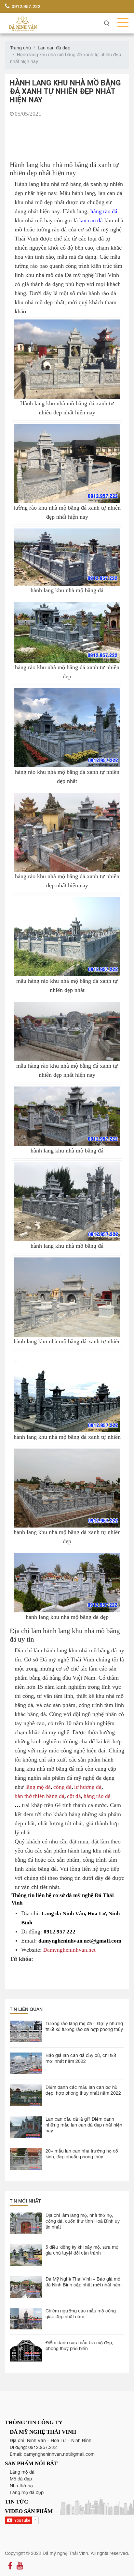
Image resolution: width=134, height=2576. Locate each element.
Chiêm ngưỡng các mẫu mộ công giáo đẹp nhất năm (81, 2314)
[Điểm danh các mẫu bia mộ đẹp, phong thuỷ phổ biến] (26, 2351)
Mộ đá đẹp (21, 2479)
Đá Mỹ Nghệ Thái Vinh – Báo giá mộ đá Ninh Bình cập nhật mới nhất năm (84, 2282)
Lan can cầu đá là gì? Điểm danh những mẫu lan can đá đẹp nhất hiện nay (84, 2125)
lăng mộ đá (38, 1787)
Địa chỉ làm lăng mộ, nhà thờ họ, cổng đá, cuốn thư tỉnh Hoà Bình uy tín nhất (83, 2221)
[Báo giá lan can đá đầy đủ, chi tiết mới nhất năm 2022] (26, 2063)
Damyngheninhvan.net (69, 1950)
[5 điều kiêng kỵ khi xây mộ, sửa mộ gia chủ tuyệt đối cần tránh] (26, 2255)
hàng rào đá (104, 211)
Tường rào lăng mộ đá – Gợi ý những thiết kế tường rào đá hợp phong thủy (84, 2026)
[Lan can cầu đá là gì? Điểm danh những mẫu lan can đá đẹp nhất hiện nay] (26, 2127)
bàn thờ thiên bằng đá (40, 1796)
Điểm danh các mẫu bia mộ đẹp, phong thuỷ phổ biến (79, 2346)
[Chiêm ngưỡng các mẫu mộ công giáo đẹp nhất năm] (26, 2319)
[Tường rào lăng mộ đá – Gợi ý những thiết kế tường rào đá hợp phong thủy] (26, 2031)
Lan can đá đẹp (54, 48)
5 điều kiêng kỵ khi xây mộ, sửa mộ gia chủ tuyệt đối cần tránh (82, 2250)
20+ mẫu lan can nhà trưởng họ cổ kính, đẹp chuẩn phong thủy (82, 2154)
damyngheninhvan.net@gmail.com (59, 2454)
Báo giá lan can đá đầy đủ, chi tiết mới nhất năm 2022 (81, 2058)
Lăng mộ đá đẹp (27, 2492)
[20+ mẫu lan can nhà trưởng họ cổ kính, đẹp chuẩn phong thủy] (26, 2159)
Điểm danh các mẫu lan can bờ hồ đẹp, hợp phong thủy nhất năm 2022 (83, 2090)
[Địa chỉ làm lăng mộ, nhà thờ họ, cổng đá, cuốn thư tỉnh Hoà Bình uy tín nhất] (26, 2223)
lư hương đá (88, 1787)
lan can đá (91, 220)
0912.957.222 (25, 6)
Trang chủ (20, 48)
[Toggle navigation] (121, 23)
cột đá (74, 1796)
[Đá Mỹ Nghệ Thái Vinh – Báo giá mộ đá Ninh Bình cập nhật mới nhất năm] (26, 2287)
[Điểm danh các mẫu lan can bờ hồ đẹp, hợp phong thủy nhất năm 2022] (26, 2095)
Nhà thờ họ (21, 2486)
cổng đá (62, 1787)
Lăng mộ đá (22, 2472)
